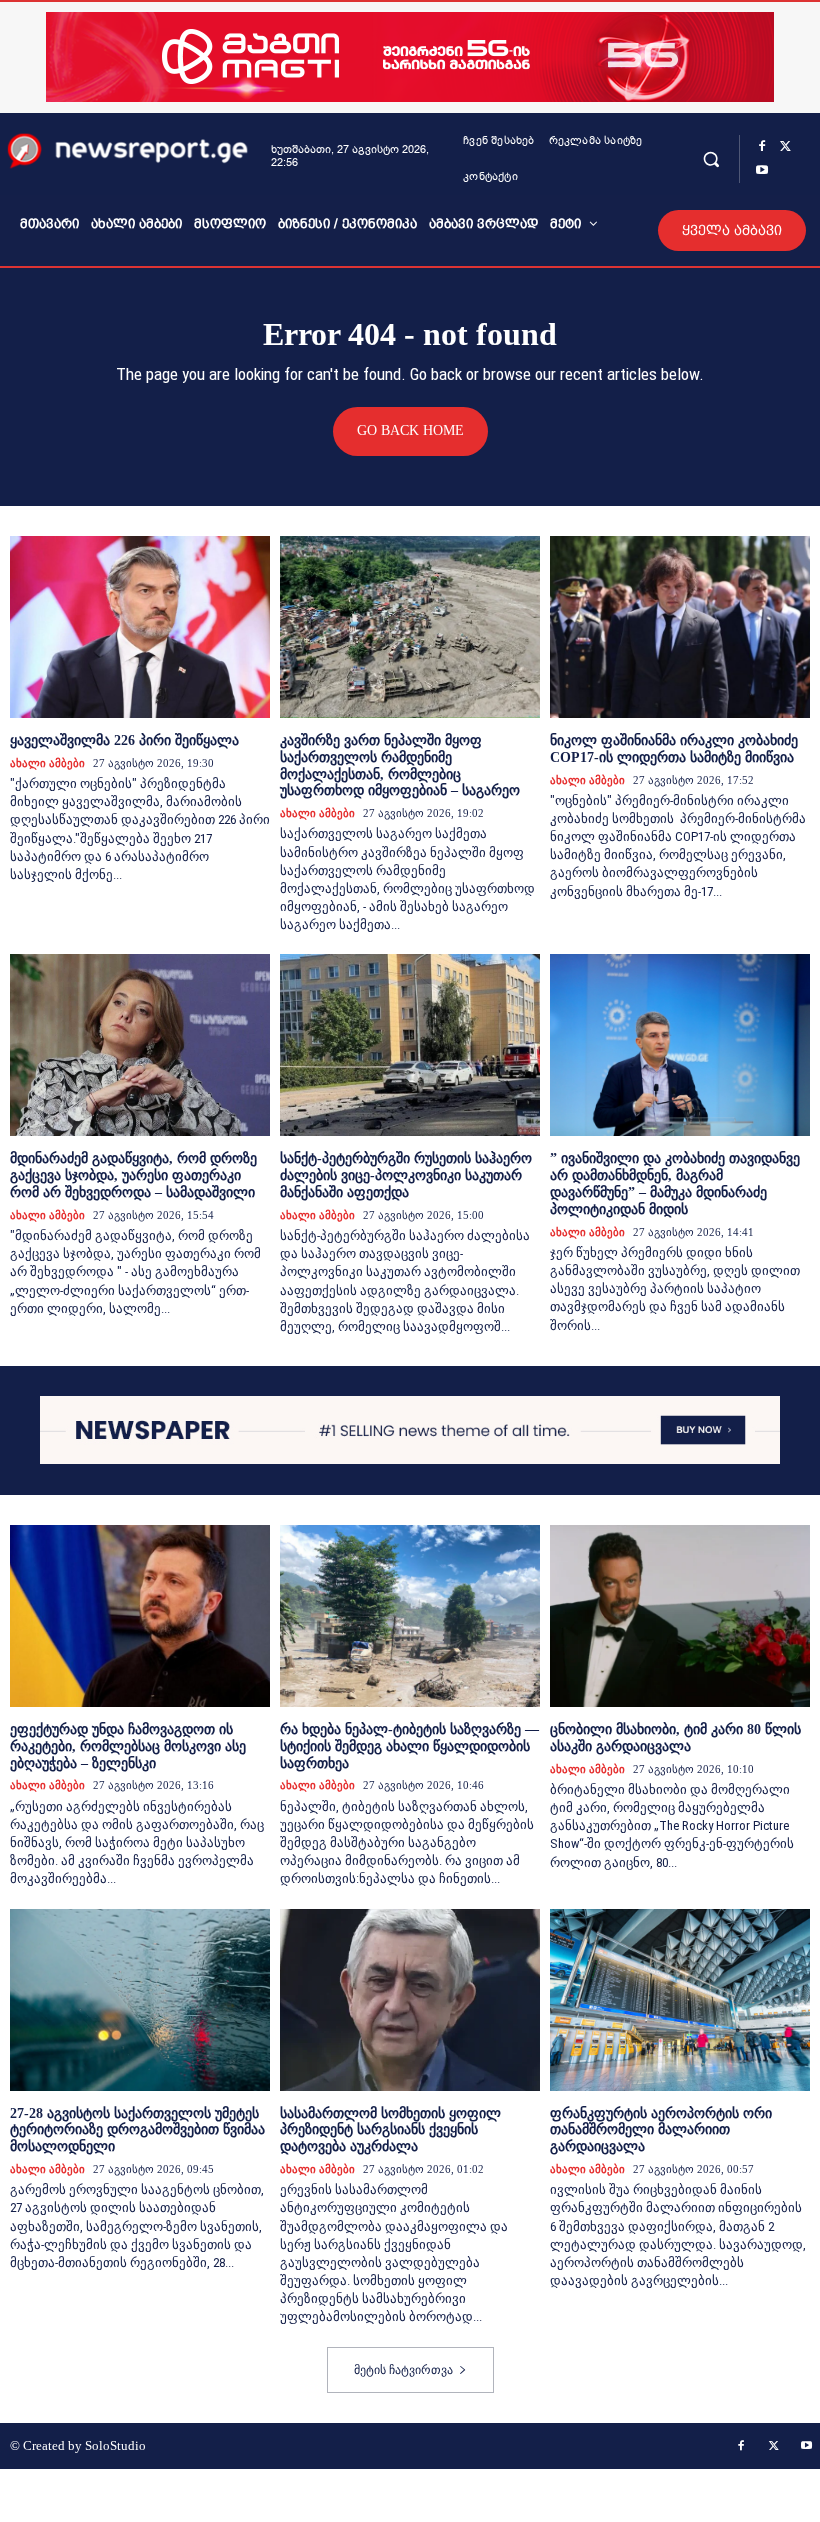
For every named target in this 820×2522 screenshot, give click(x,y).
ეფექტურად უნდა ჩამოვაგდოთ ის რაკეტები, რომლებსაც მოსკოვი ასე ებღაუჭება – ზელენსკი (128, 1746)
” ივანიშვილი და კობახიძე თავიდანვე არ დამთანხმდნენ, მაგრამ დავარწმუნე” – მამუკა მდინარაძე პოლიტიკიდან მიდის (675, 1183)
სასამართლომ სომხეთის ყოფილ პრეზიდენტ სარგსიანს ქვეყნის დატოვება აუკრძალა (390, 2130)
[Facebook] (762, 147)
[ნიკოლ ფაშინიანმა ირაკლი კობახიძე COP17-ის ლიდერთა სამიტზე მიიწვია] (680, 627)
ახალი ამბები (47, 763)
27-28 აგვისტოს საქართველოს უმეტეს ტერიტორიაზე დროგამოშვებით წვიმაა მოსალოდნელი (137, 2130)
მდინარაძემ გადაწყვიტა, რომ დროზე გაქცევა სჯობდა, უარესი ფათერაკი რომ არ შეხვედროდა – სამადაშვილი (133, 1175)
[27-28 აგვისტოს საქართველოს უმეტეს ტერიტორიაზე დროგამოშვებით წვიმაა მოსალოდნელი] (140, 2000)
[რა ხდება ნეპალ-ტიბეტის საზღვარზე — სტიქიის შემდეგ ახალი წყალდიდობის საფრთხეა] (410, 1616)
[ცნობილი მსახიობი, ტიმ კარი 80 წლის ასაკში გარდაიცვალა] (680, 1616)
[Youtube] (762, 171)
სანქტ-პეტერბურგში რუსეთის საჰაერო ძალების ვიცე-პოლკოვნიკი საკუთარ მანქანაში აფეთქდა (406, 1175)
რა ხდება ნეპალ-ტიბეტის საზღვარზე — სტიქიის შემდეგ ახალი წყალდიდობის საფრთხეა (409, 1746)
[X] (786, 147)
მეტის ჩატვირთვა (403, 2370)
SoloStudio (115, 2445)
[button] (711, 158)
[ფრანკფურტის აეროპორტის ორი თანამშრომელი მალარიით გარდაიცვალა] (680, 2000)
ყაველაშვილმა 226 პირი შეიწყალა (124, 740)
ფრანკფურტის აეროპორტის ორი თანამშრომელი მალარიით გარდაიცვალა (661, 2130)
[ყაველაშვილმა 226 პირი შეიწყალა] (140, 627)
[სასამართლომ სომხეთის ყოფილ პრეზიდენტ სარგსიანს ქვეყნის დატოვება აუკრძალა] (410, 2000)
